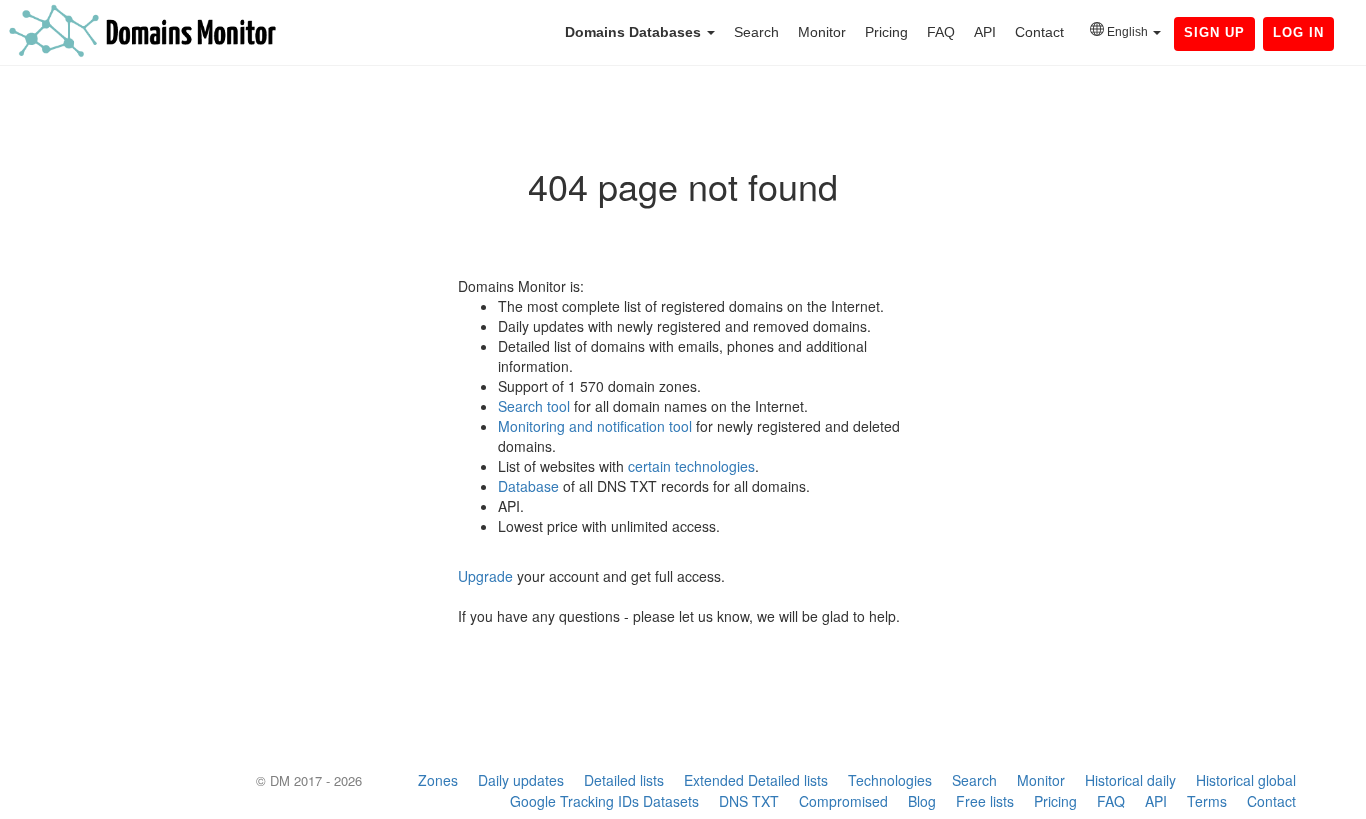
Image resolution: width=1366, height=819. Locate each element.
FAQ (941, 32)
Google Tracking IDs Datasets (604, 801)
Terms (1207, 801)
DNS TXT (749, 801)
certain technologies (691, 466)
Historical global (1246, 780)
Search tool (534, 406)
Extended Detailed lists (756, 780)
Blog (922, 801)
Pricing (886, 32)
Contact (1039, 32)
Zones (438, 780)
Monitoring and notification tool (595, 426)
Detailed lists (624, 780)
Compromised (843, 801)
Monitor (822, 32)
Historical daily (1130, 780)
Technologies (890, 780)
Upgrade (485, 576)
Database (528, 486)
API (985, 32)
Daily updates (521, 780)
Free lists (985, 801)
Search (756, 32)
